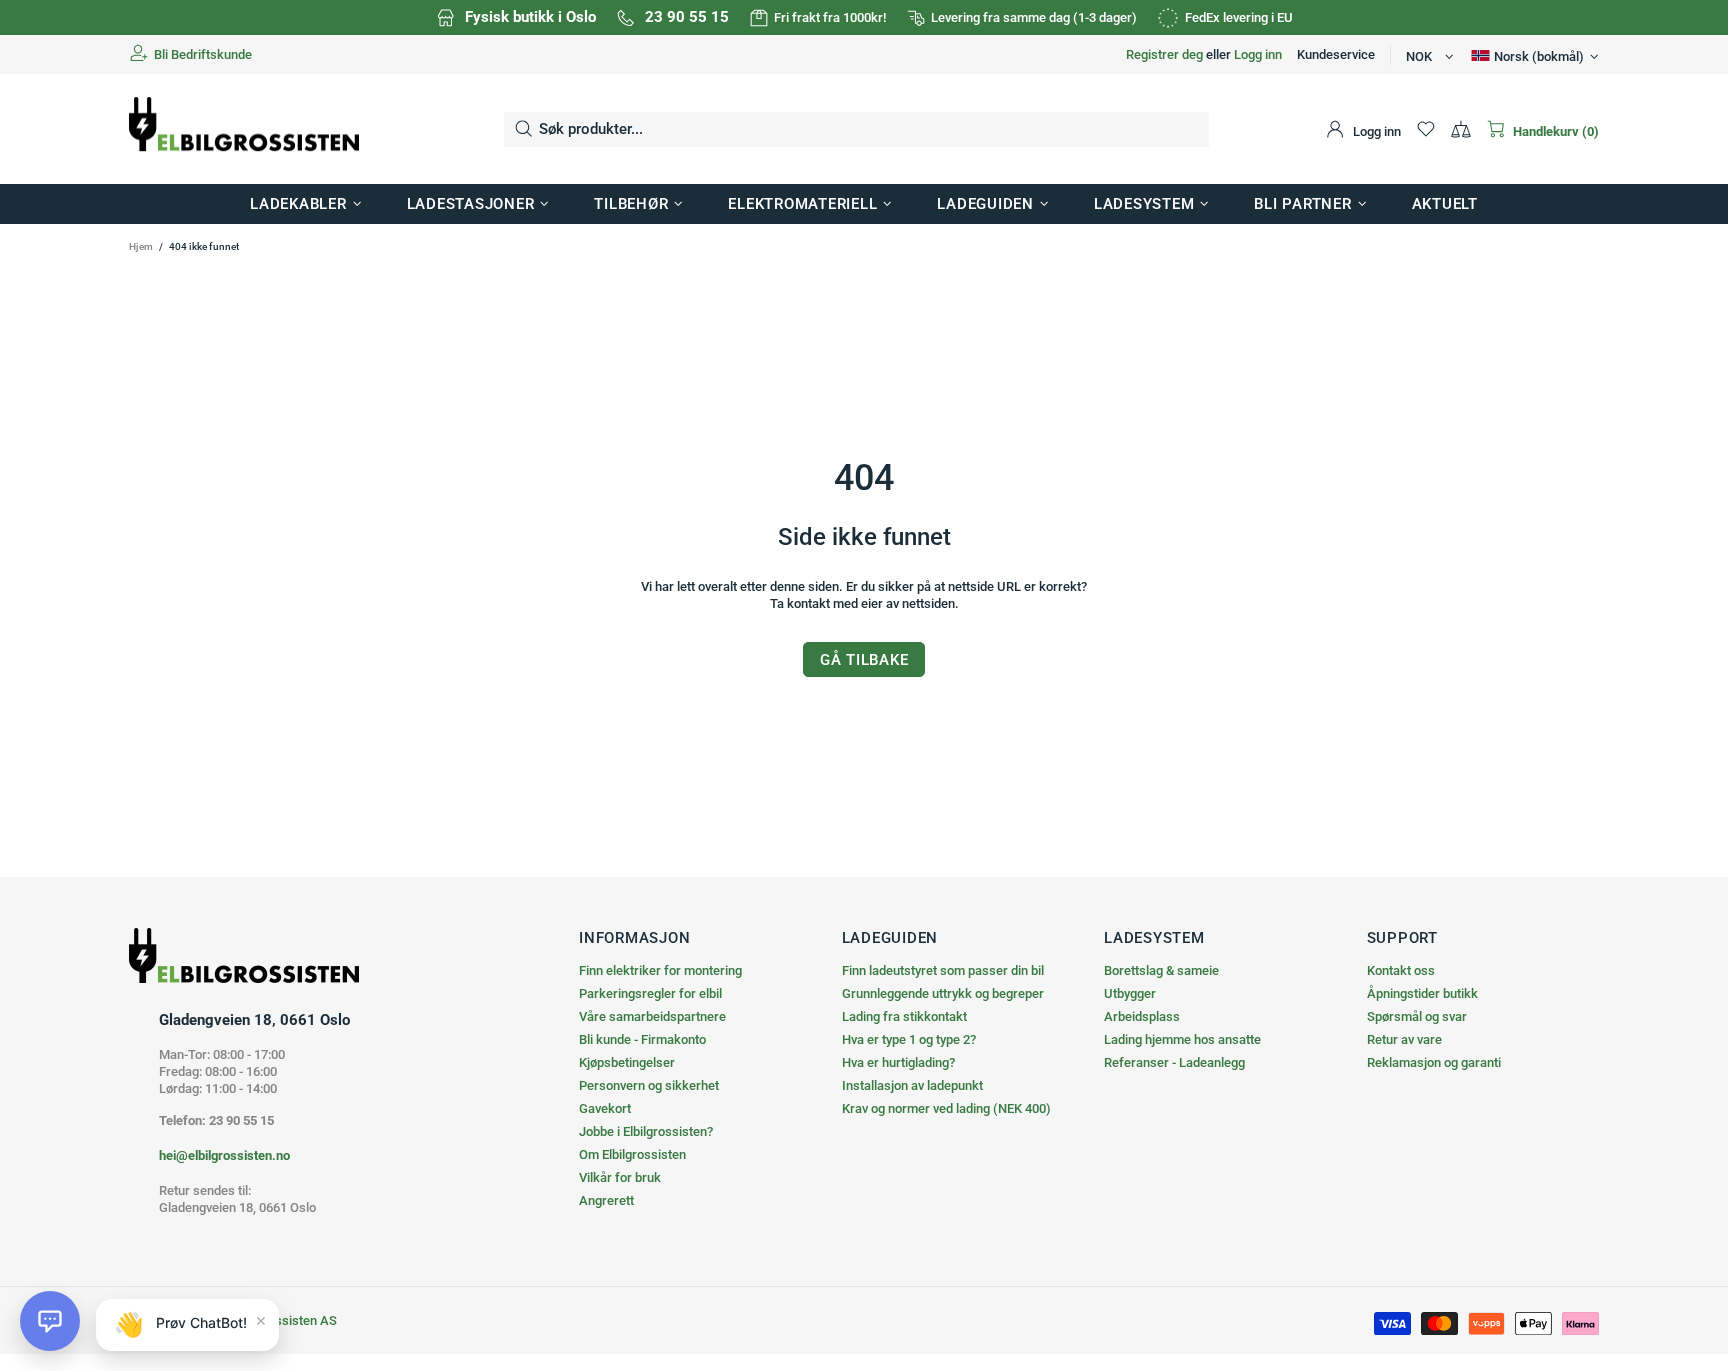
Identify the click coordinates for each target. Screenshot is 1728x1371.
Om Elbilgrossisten (632, 1154)
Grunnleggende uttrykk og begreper (943, 993)
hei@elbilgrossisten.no (224, 1155)
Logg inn (1258, 54)
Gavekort (605, 1108)
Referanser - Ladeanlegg (1174, 1062)
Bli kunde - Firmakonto (642, 1039)
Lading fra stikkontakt (904, 1016)
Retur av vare (1404, 1039)
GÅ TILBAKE (864, 660)
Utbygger (1130, 993)
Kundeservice (1336, 54)
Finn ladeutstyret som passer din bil (943, 970)
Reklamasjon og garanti (1434, 1062)
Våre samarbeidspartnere (652, 1016)
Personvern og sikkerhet (649, 1085)
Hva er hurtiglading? (898, 1062)
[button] (50, 1321)
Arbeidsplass (1142, 1016)
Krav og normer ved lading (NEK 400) (946, 1108)
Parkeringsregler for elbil (650, 993)
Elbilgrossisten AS (244, 129)
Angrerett (606, 1200)
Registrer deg (1164, 54)
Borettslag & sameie (1161, 970)
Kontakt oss (1401, 970)
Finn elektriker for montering (660, 970)
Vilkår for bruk (620, 1177)
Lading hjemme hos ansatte (1182, 1039)
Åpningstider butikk (1422, 993)
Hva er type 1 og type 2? (909, 1039)
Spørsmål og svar (1417, 1016)
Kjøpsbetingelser (627, 1062)
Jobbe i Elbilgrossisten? (646, 1131)
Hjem (141, 246)
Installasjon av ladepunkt (912, 1085)
